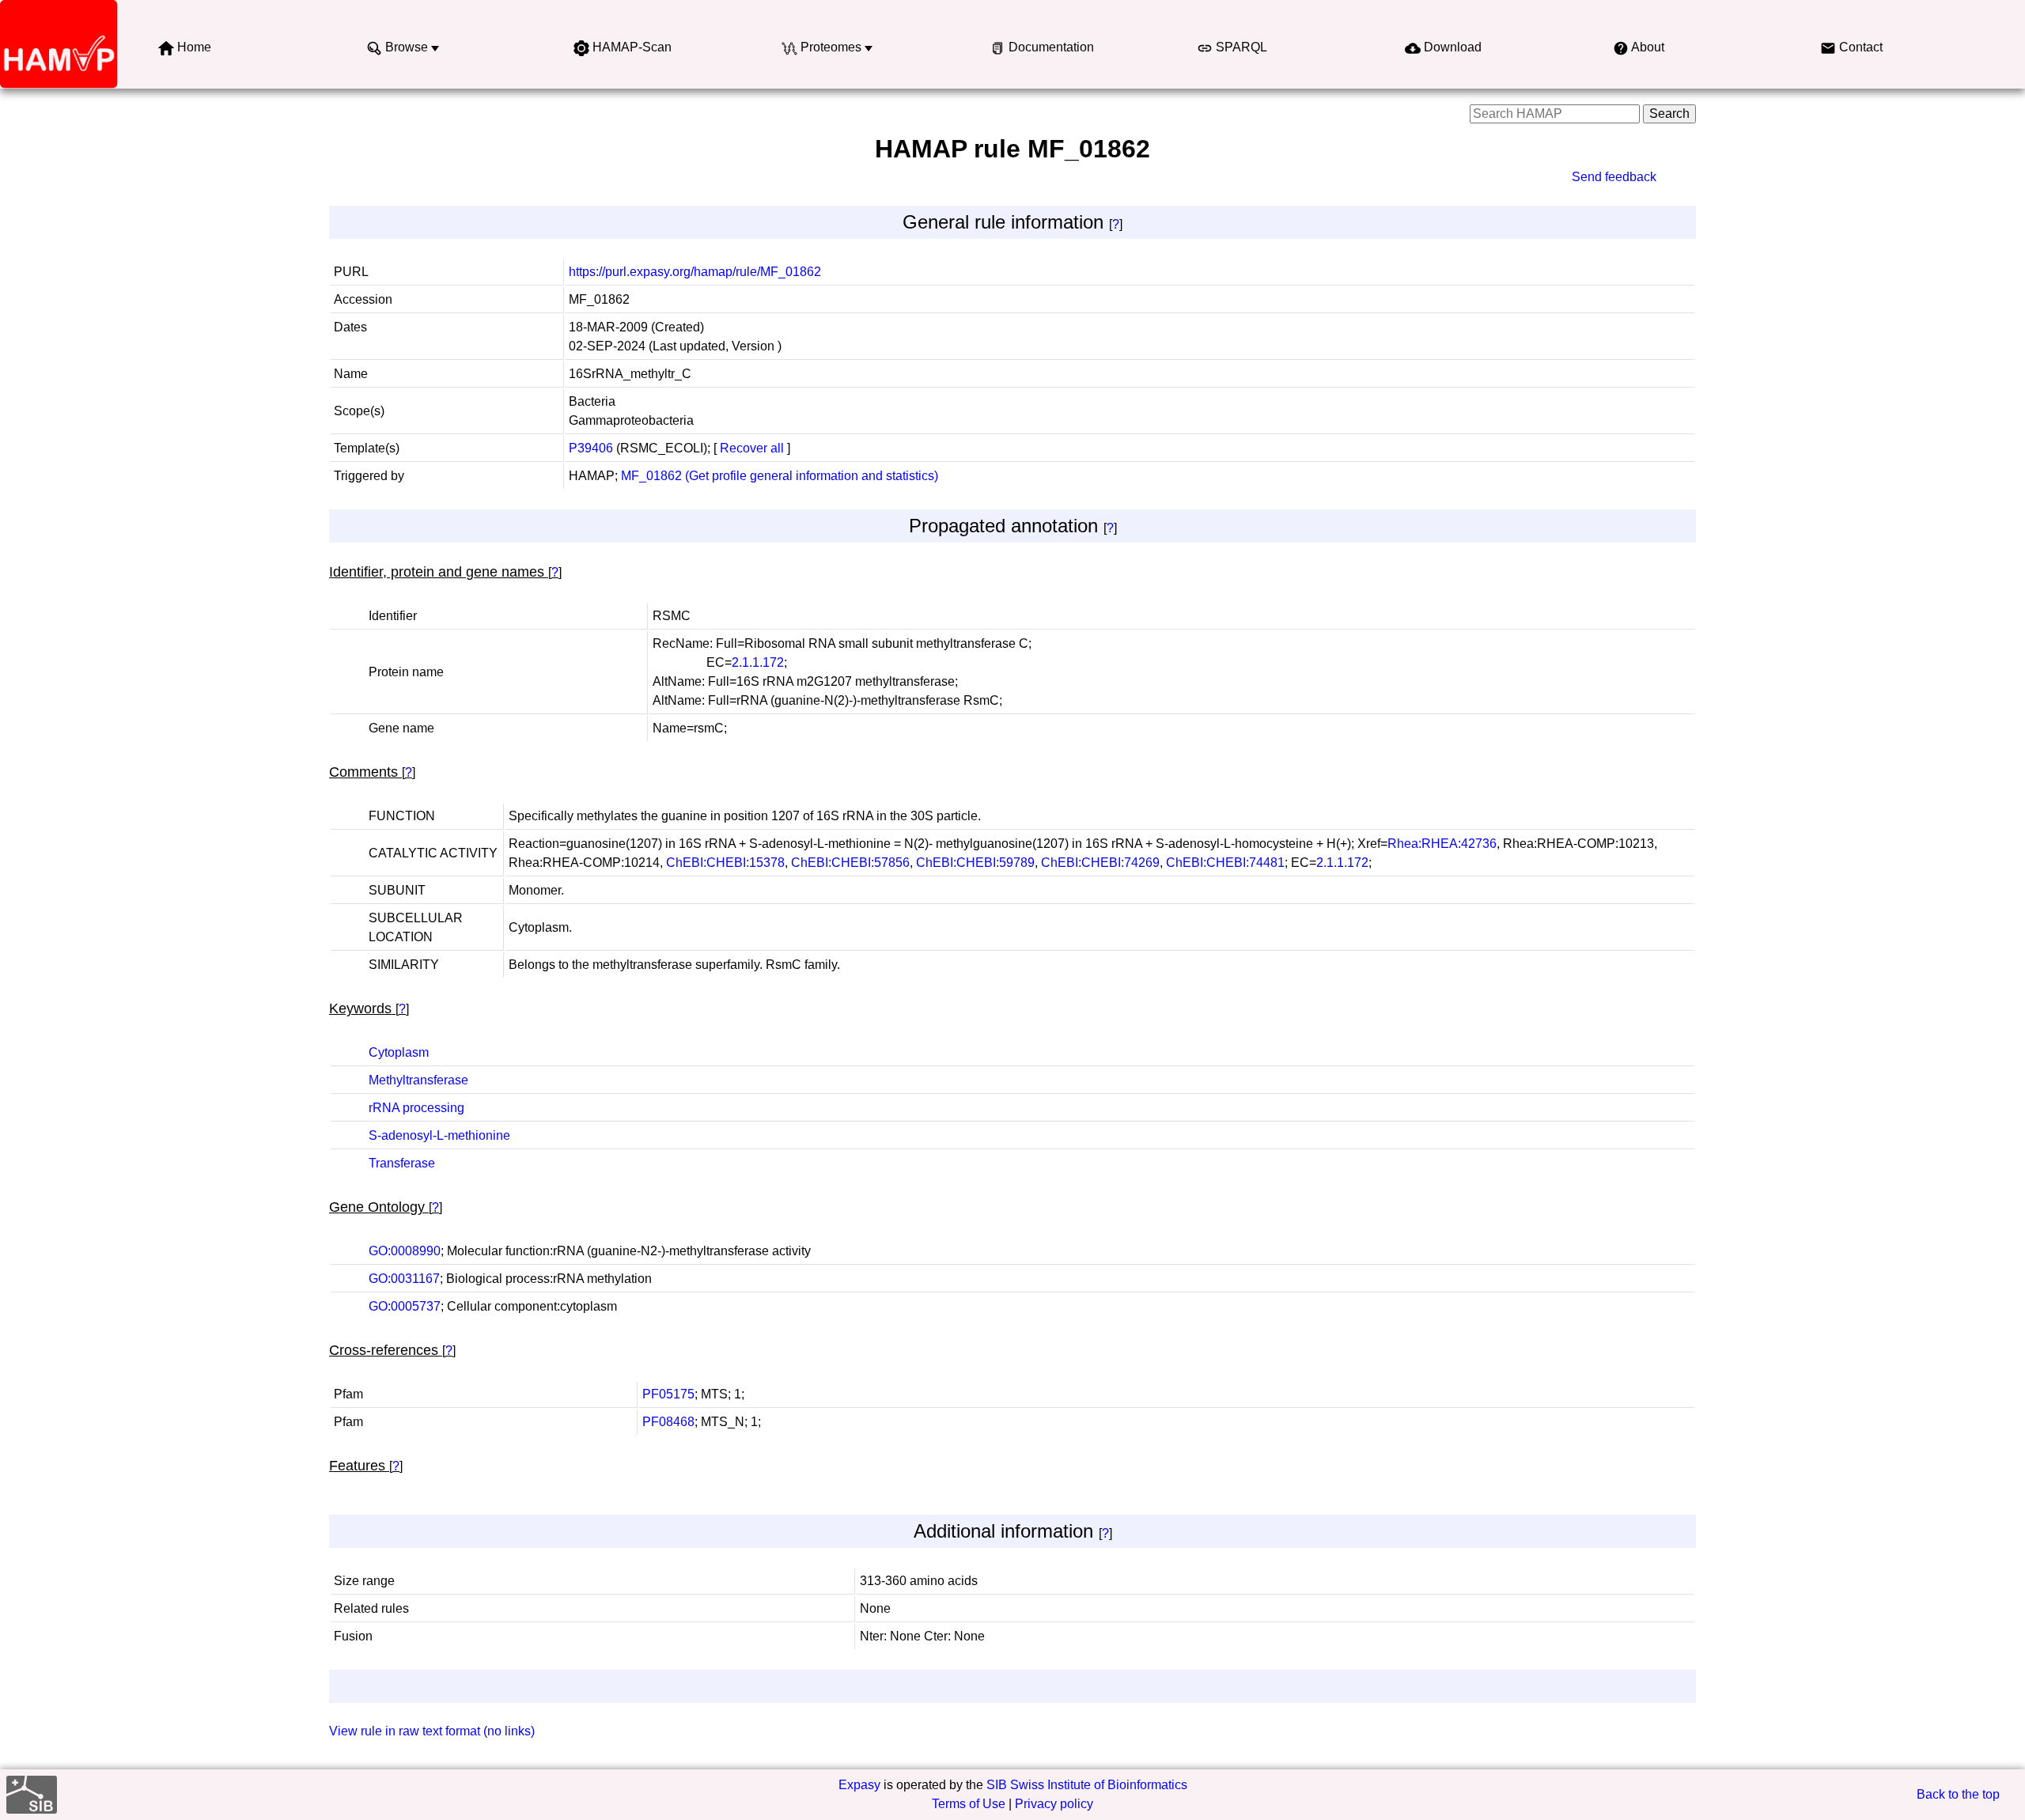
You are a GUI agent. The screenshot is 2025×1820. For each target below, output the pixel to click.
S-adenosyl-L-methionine (439, 1135)
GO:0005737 (405, 1306)
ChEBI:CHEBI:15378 (725, 863)
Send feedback (1614, 177)
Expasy (859, 1785)
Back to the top (1958, 1794)
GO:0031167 (404, 1279)
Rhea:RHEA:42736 (1442, 844)
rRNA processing (416, 1108)
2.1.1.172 (758, 662)
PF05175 (668, 1394)
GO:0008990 (405, 1251)
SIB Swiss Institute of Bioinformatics (1087, 1785)
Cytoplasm (399, 1052)
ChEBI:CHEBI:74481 (1225, 863)
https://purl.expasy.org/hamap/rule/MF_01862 (695, 272)
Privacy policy (1054, 1804)
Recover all (752, 448)
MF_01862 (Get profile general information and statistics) (780, 476)
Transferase (402, 1163)
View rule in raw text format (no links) (432, 1731)
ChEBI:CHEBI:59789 (975, 863)
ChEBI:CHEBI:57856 (850, 863)
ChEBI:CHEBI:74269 (1100, 863)
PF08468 (668, 1422)
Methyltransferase (418, 1080)
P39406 (591, 448)
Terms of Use (969, 1804)
